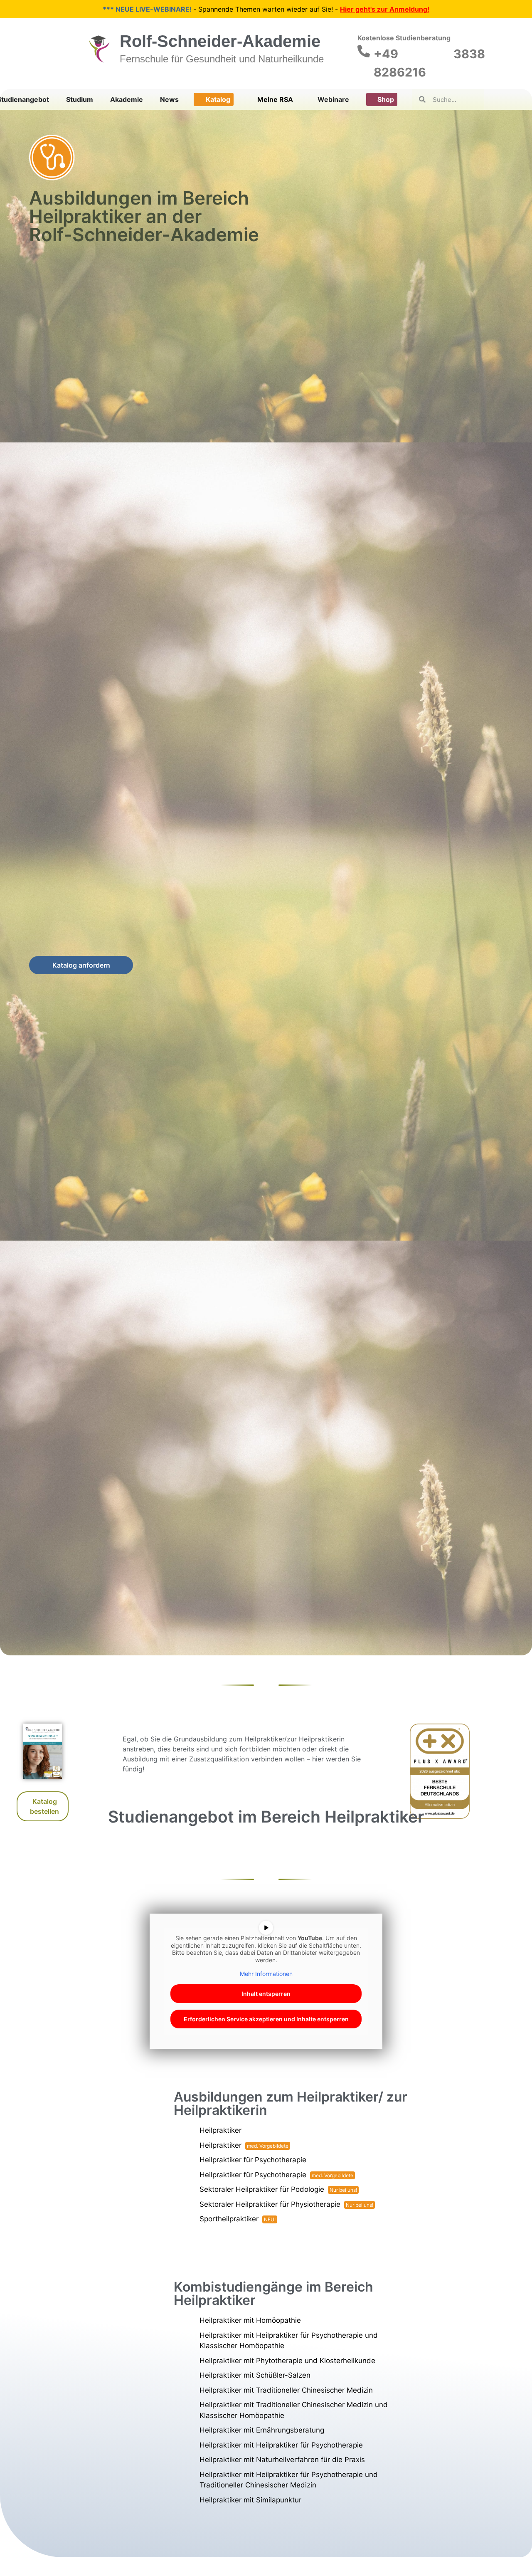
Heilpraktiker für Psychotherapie (253, 2160)
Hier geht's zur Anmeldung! (385, 9)
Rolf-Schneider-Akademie (220, 41)
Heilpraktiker (220, 2130)
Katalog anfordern (81, 965)
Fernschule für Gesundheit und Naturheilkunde (222, 59)
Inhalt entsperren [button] (266, 1994)
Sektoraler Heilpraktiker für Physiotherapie (270, 2204)
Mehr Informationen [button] (266, 1974)
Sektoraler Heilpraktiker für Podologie (262, 2189)
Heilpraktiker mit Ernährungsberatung (262, 2430)
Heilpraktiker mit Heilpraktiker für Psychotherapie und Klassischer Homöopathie (289, 2341)
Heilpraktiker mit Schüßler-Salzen (255, 2375)
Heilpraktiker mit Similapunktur (250, 2500)
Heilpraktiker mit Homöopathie (250, 2320)
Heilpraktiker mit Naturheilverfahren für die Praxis (282, 2460)
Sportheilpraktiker (229, 2219)
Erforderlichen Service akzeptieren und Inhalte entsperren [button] (266, 2019)
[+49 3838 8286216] (364, 51)
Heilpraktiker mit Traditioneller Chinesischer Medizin (286, 2390)
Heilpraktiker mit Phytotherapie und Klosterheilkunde (287, 2361)
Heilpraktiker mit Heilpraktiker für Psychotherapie (281, 2445)
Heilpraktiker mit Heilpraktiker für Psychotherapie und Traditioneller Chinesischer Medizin (289, 2480)
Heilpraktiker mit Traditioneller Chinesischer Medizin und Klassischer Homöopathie (294, 2410)
